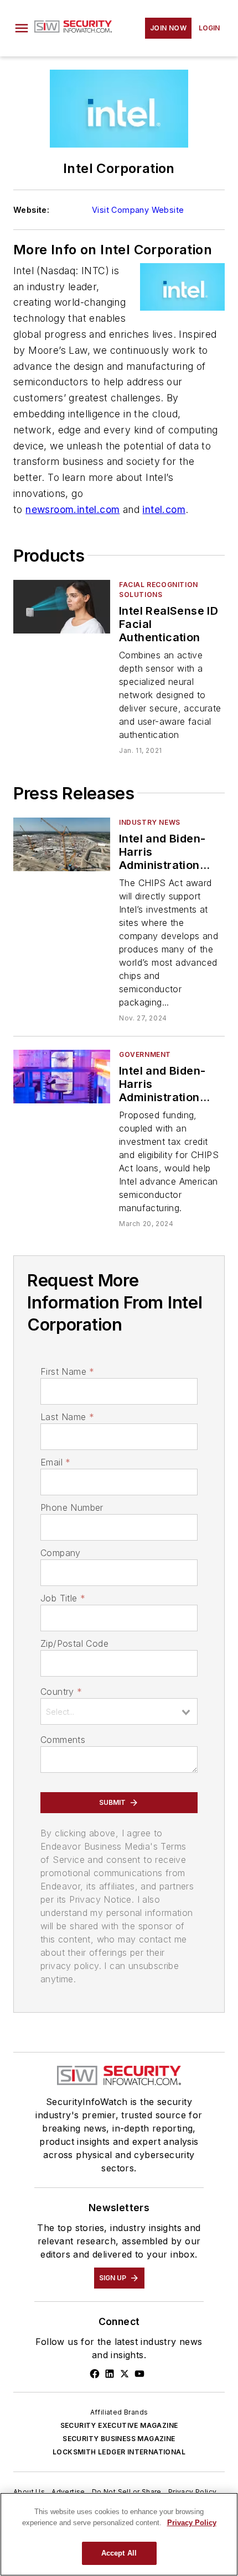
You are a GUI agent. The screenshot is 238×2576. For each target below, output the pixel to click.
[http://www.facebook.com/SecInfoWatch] (95, 2374)
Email (55, 1462)
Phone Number (72, 1507)
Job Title (63, 1598)
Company (61, 1553)
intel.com (164, 509)
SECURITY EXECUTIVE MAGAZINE (119, 2425)
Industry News (150, 822)
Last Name (67, 1417)
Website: (31, 210)
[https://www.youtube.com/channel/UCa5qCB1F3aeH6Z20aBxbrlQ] (139, 2374)
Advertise (68, 2492)
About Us (29, 2492)
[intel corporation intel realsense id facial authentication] (62, 607)
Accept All (119, 2553)
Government (145, 1054)
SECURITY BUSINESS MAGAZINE (119, 2439)
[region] (119, 2534)
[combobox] (119, 1711)
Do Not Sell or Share (127, 2492)
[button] (22, 28)
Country (61, 1692)
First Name (67, 1371)
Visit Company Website (138, 210)
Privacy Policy (193, 2492)
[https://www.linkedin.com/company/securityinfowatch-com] (110, 2374)
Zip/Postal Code (74, 1643)
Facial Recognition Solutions (159, 590)
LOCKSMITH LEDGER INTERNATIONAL (119, 2452)
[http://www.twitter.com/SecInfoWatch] (125, 2374)
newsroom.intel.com (73, 509)
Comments (63, 1740)
